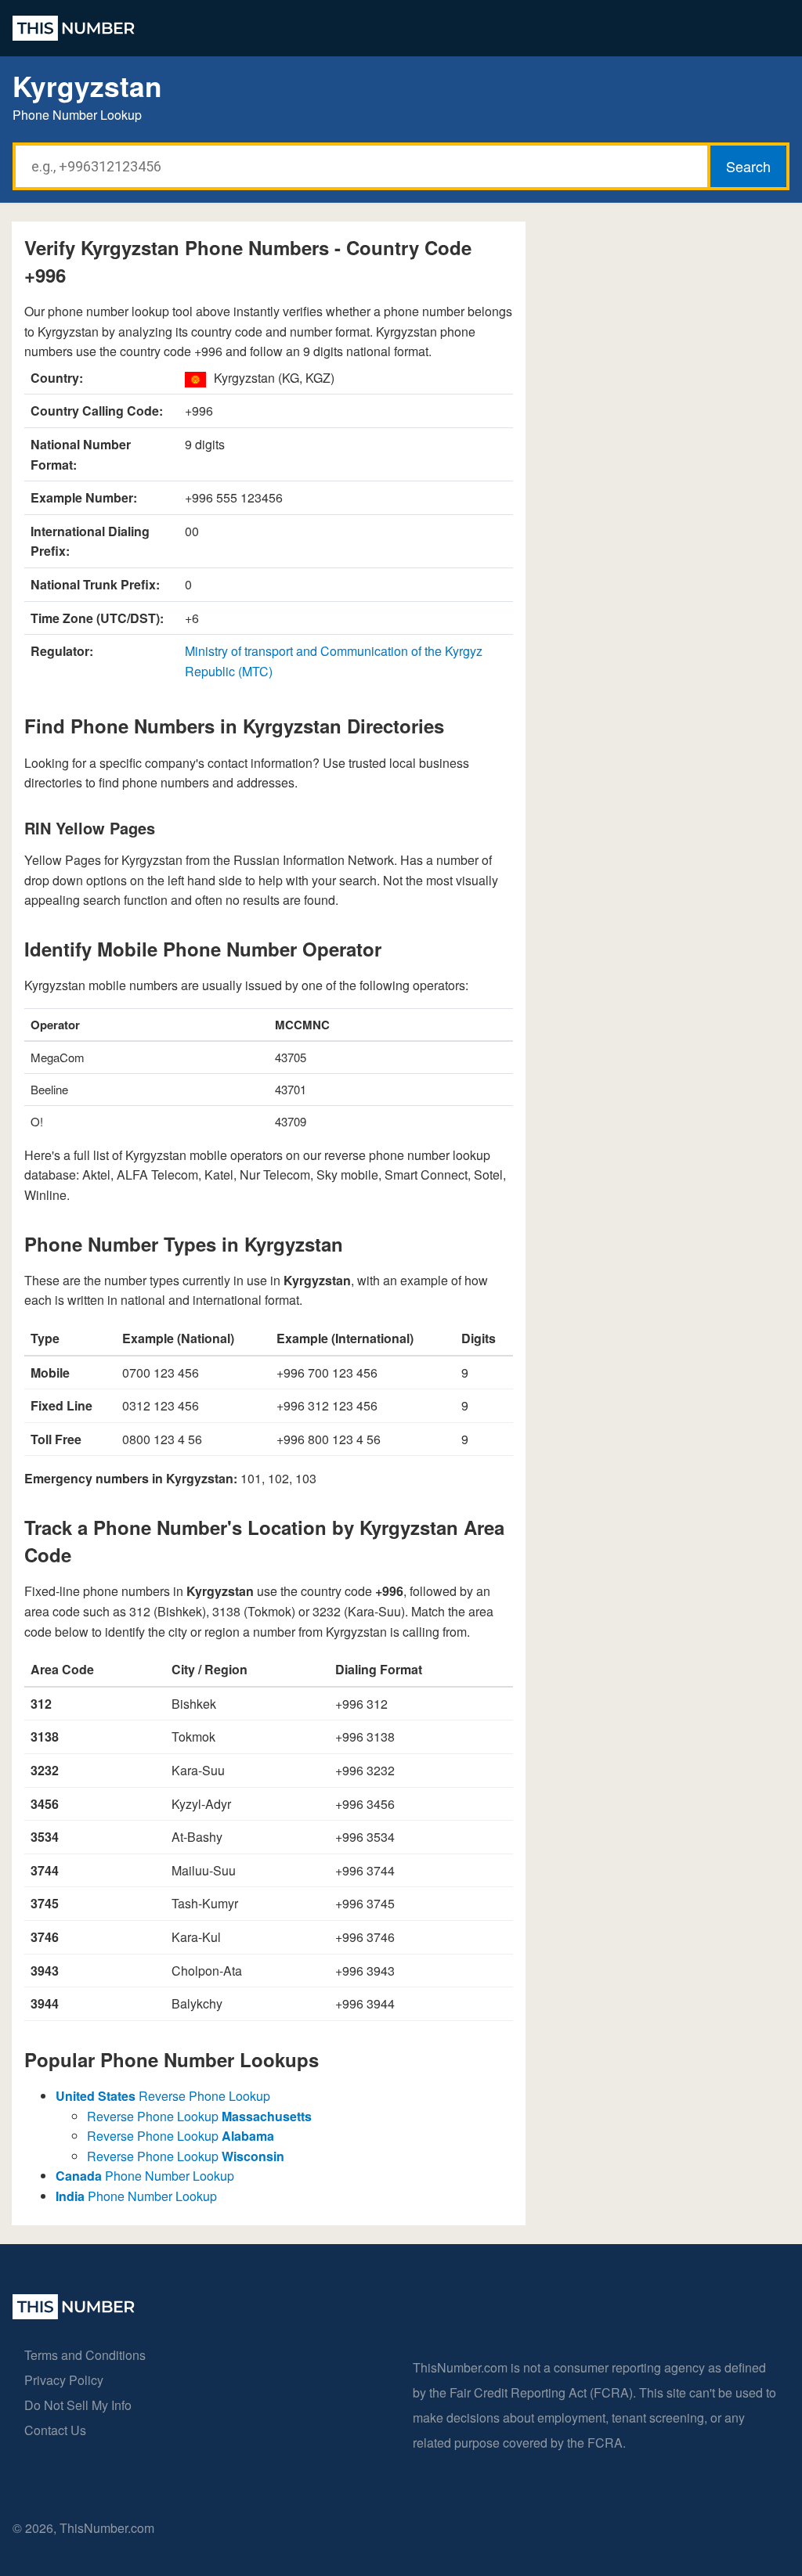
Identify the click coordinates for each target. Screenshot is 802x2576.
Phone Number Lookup (145, 2176)
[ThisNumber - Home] (74, 2314)
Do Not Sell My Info (78, 2405)
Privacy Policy (64, 2380)
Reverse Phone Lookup (163, 2096)
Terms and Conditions (85, 2355)
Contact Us (55, 2430)
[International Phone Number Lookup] (74, 28)
